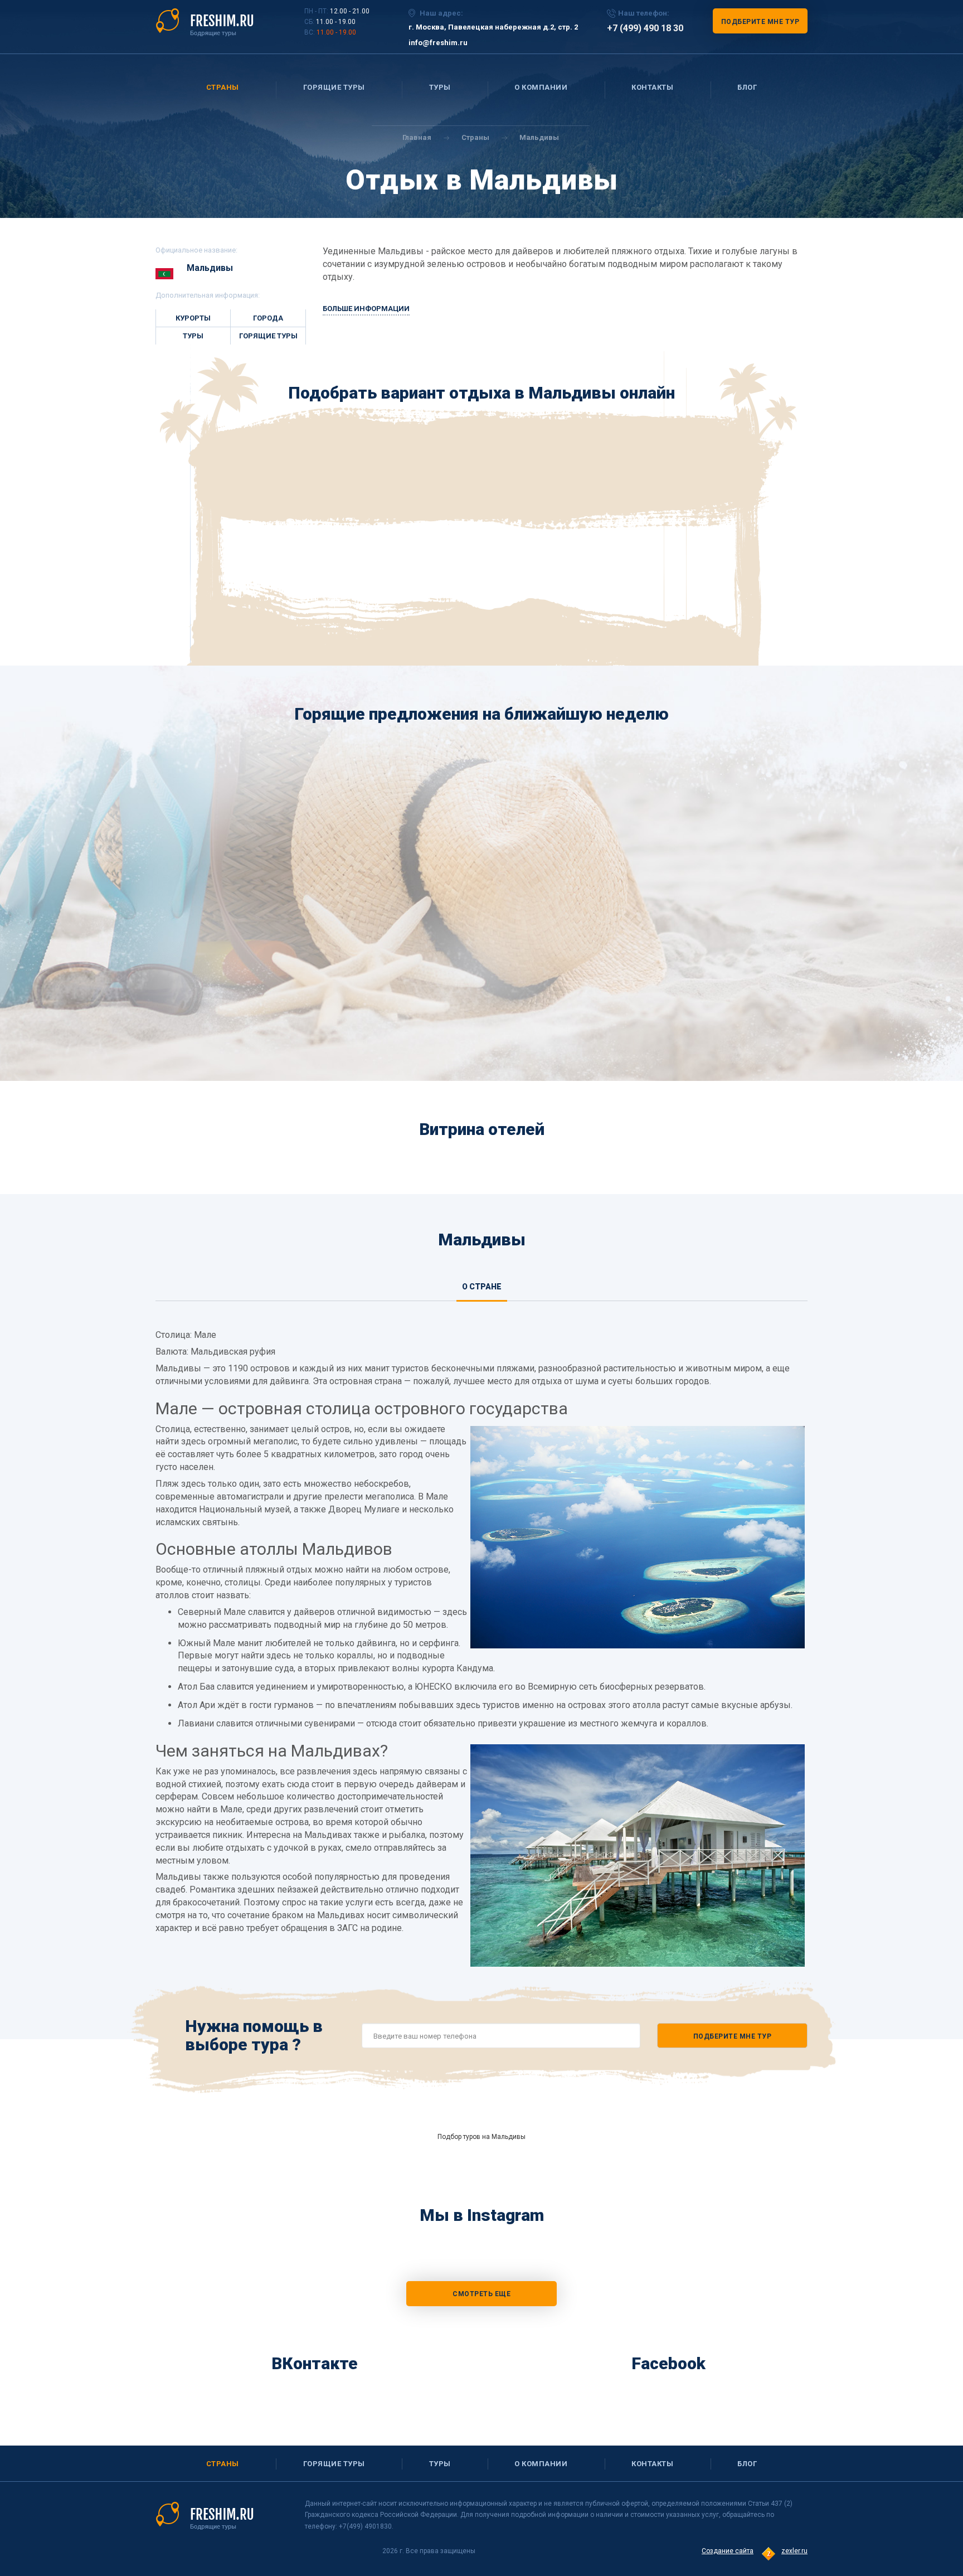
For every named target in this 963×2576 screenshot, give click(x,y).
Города (268, 318)
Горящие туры (334, 87)
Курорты (193, 318)
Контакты (652, 87)
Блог (747, 87)
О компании (541, 87)
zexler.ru (794, 2551)
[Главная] (205, 22)
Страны (223, 87)
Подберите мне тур (760, 22)
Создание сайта (728, 2551)
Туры (440, 87)
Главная (417, 137)
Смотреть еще (481, 2294)
